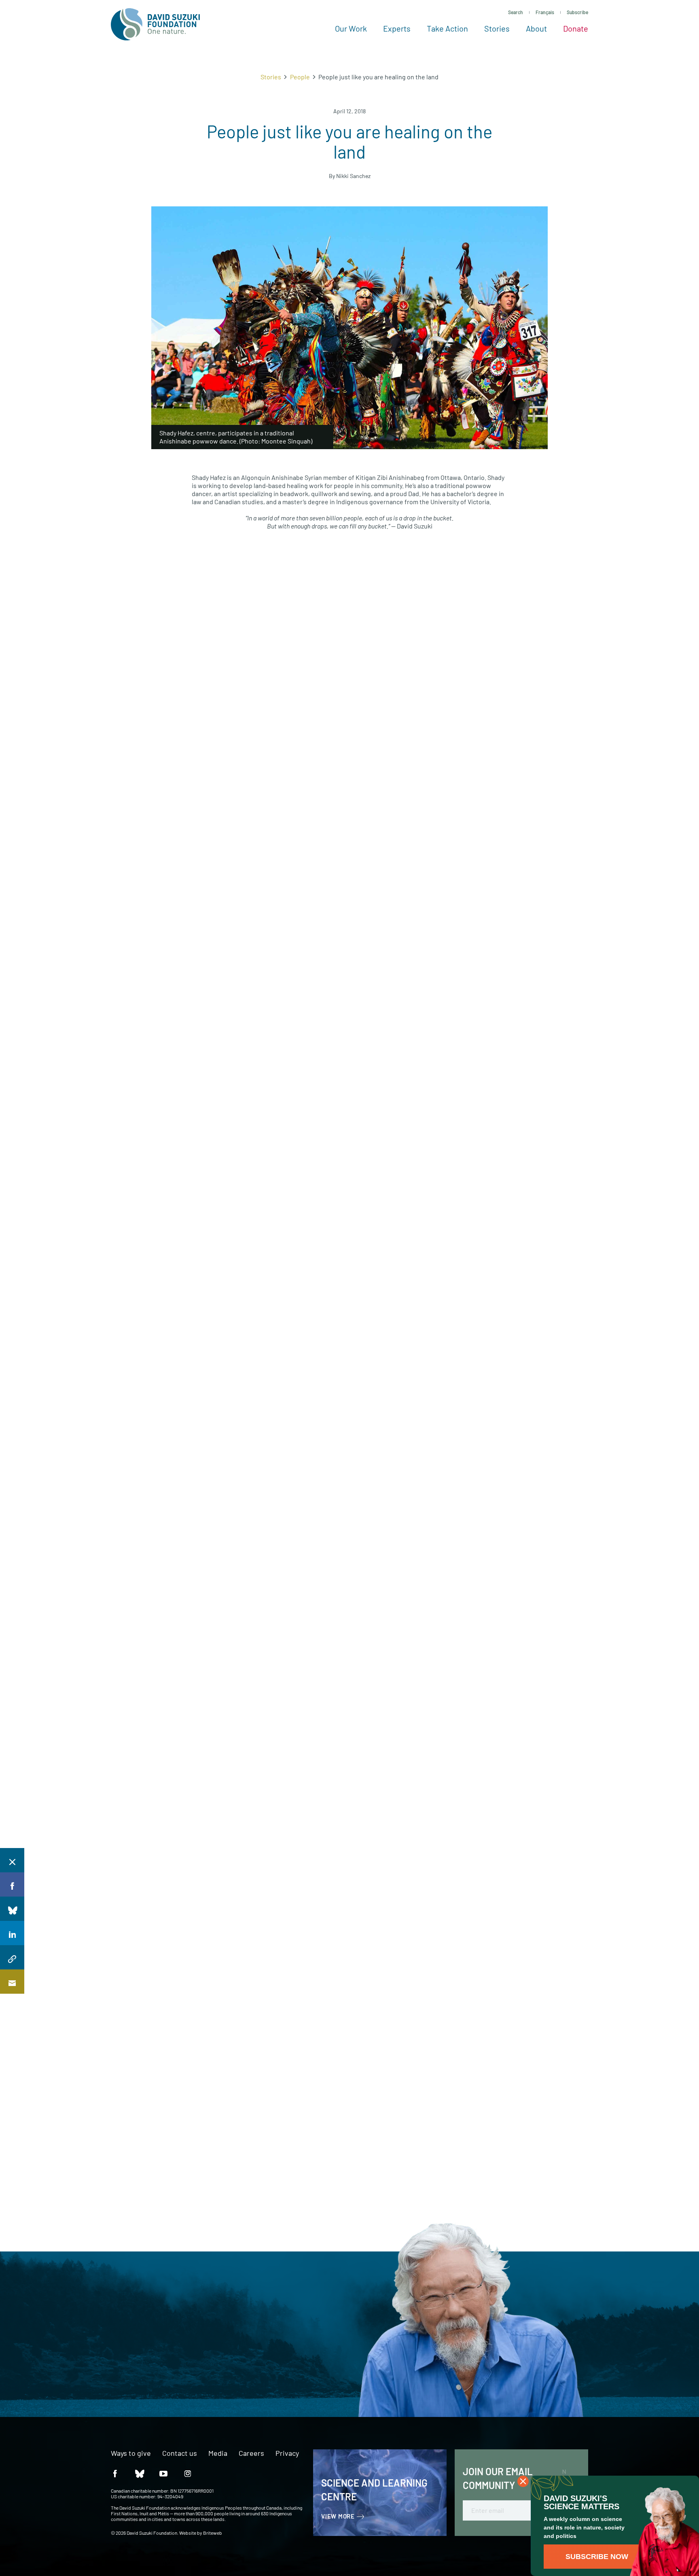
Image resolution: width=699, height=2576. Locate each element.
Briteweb (213, 2533)
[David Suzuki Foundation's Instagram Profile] (188, 2473)
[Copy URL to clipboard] (12, 1957)
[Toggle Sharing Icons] (12, 1860)
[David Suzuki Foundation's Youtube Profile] (163, 2473)
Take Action (447, 28)
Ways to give (131, 2453)
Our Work (351, 28)
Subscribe (577, 12)
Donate (576, 28)
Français (545, 12)
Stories (497, 28)
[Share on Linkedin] (12, 1933)
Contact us (180, 2453)
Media (218, 2453)
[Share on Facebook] (12, 1884)
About (536, 28)
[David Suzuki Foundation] (155, 24)
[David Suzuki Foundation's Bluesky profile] (139, 2473)
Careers (251, 2453)
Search (516, 12)
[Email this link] (12, 1982)
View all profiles (504, 1931)
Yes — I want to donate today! (98, 2360)
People (300, 77)
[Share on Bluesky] (12, 1909)
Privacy (287, 2453)
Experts (397, 28)
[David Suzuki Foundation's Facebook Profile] (115, 2473)
